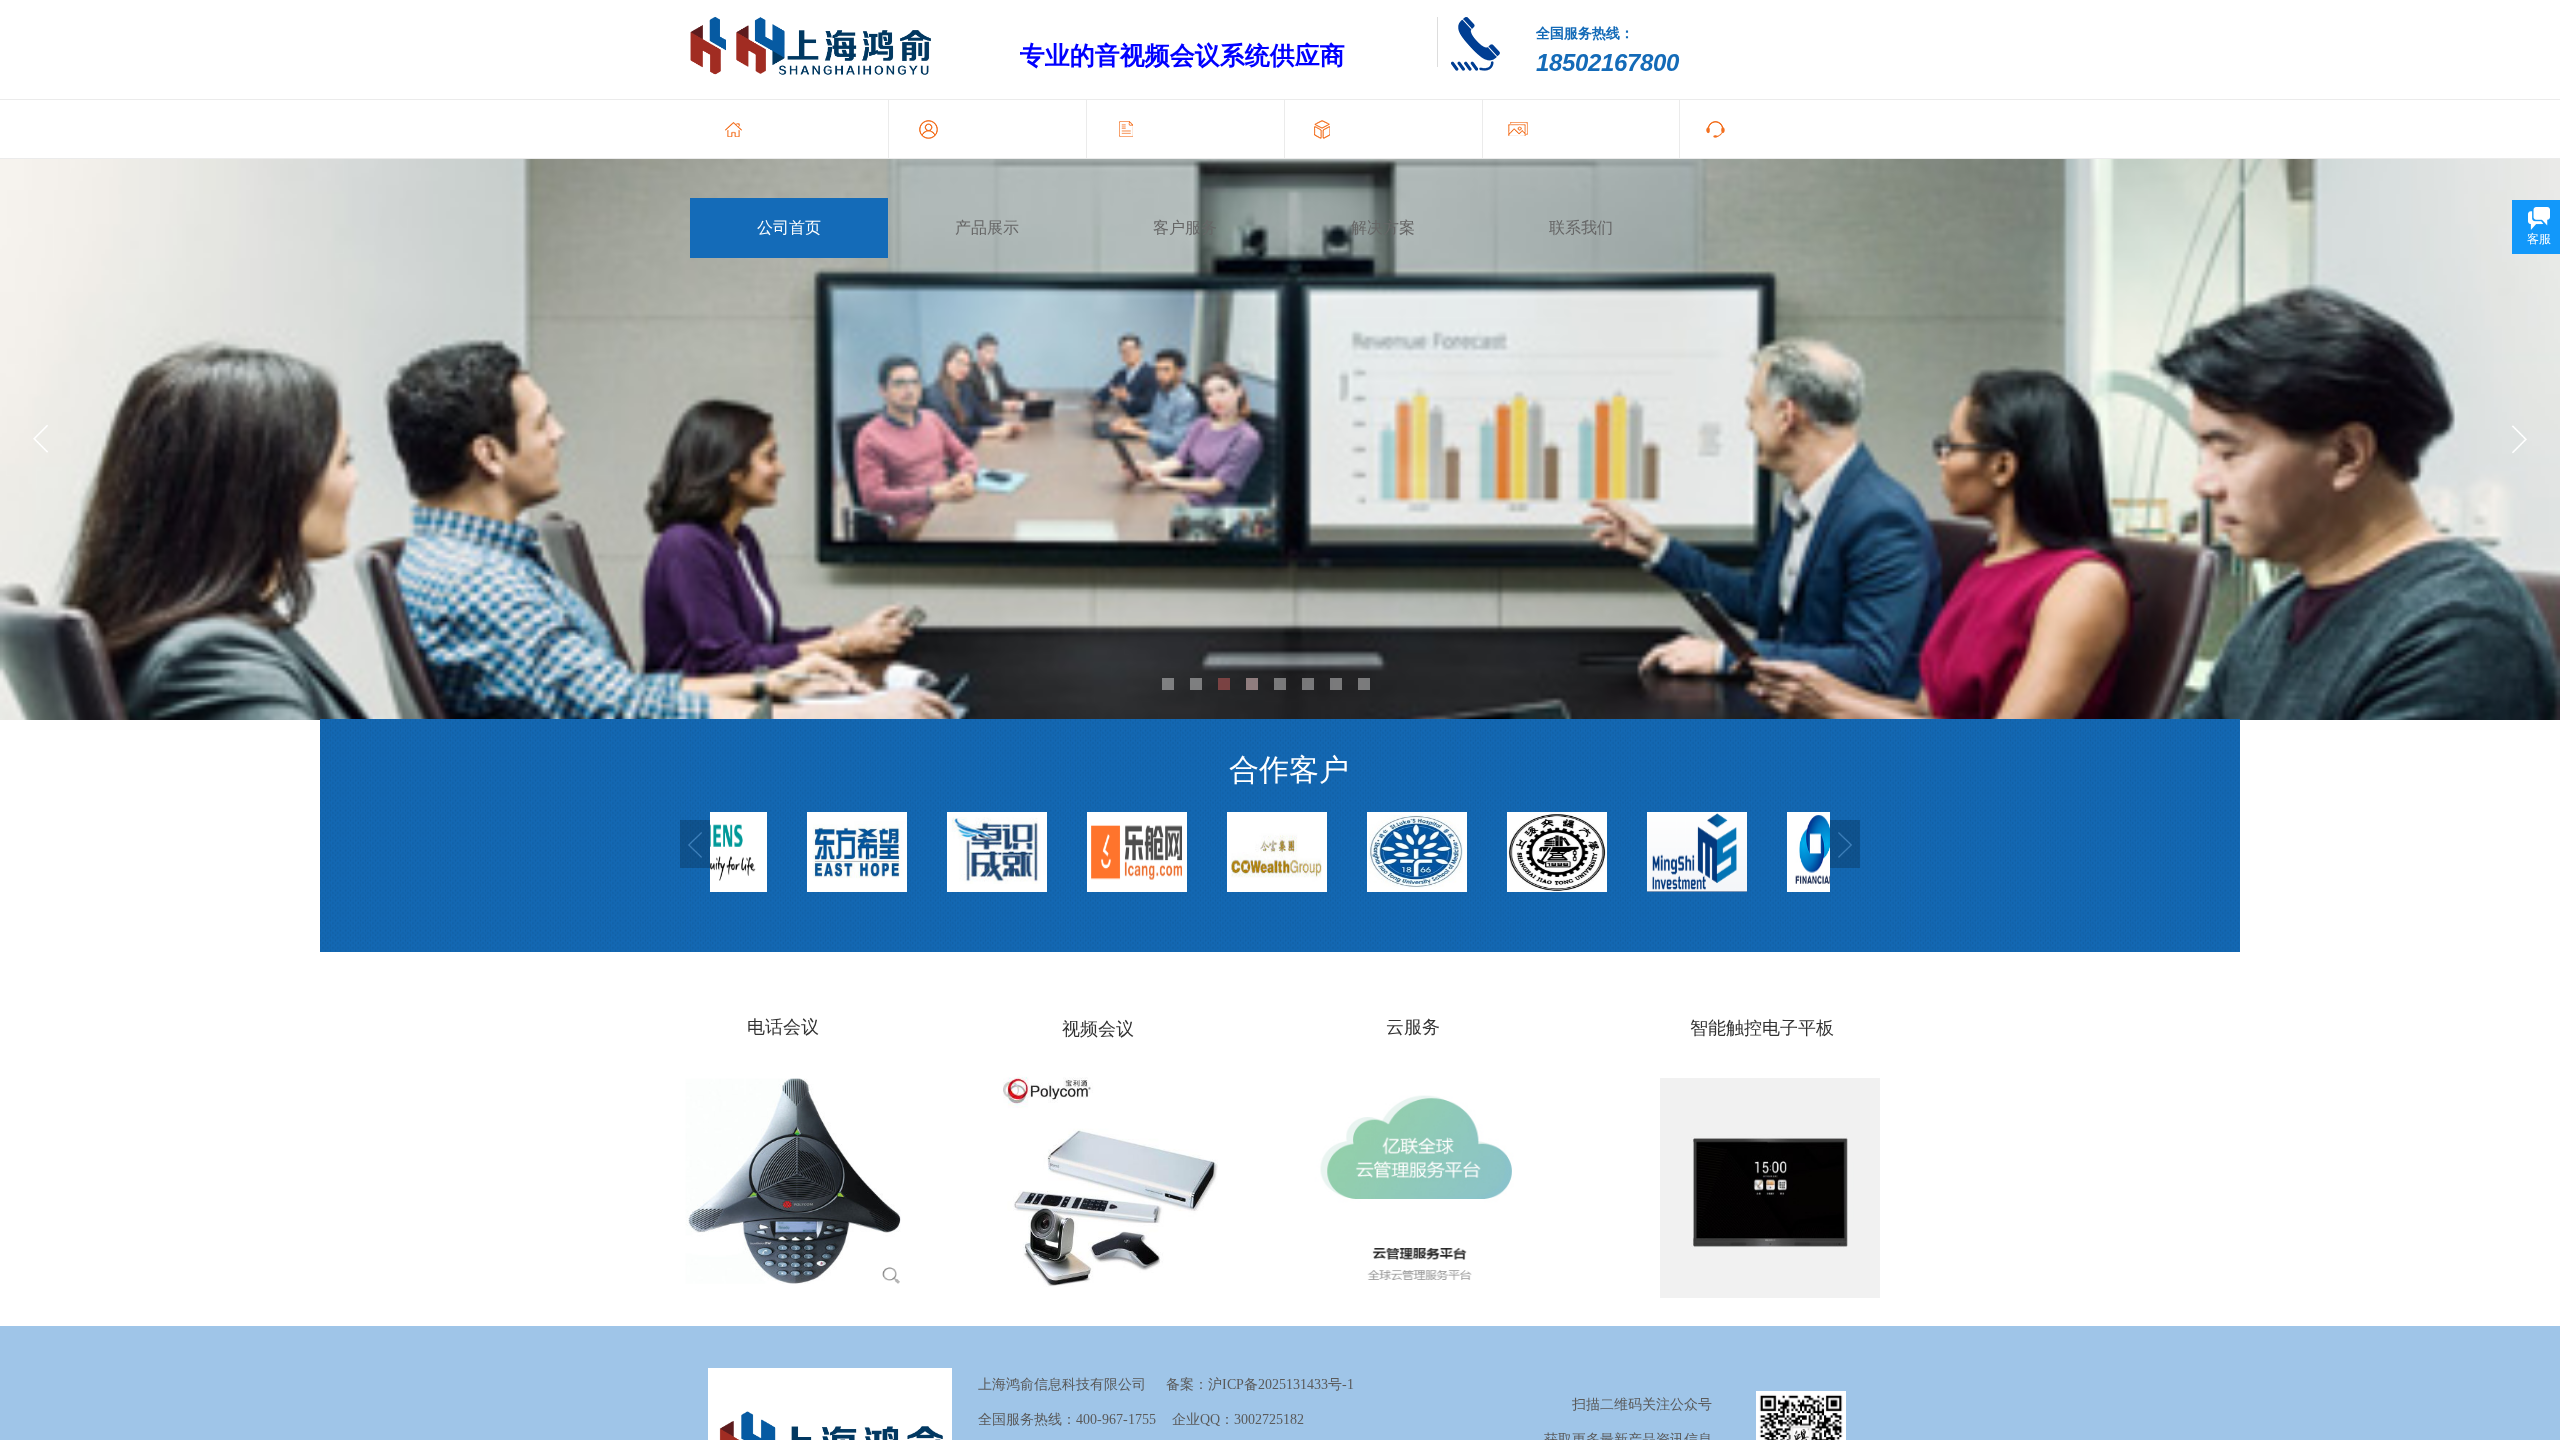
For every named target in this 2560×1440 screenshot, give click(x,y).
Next (1845, 844)
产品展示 (987, 227)
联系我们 (1581, 227)
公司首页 (789, 227)
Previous (695, 844)
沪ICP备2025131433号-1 (1281, 1384)
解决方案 (1383, 227)
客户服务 (1185, 227)
